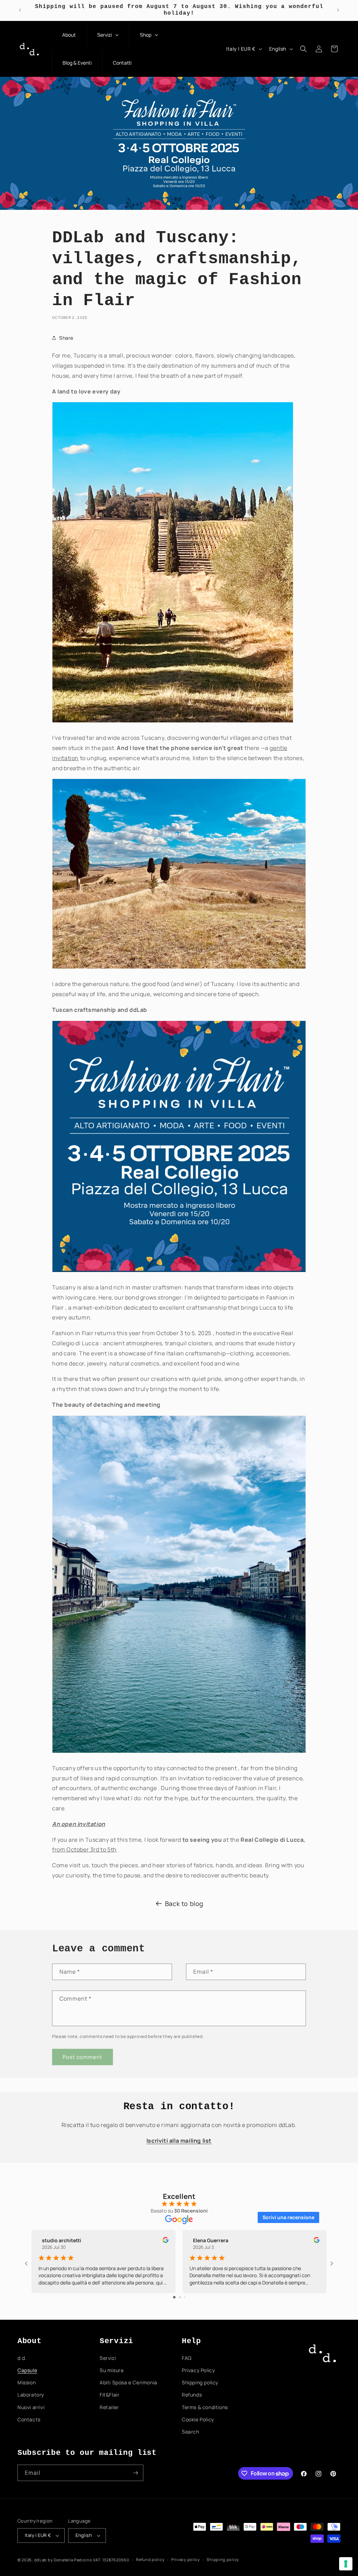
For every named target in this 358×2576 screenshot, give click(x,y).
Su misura (112, 2370)
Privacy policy (186, 2559)
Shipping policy (200, 2382)
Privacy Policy (198, 2370)
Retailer (109, 2407)
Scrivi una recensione (288, 2217)
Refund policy (150, 2559)
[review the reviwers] (166, 2241)
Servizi (108, 2358)
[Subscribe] (135, 2473)
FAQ (187, 2358)
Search (191, 2432)
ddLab (41, 2560)
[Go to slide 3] (185, 2297)
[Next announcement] (338, 10)
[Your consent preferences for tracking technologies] (346, 2564)
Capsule (27, 2370)
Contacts (29, 2419)
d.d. (22, 2358)
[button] (303, 49)
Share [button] (66, 338)
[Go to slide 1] (174, 2297)
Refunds (192, 2395)
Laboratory (31, 2395)
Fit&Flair (109, 2395)
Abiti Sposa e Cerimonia (128, 2382)
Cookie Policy (198, 2419)
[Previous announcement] (20, 10)
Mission (27, 2382)
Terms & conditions (205, 2407)
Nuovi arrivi (31, 2407)
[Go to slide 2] (180, 2297)
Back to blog (184, 1904)
